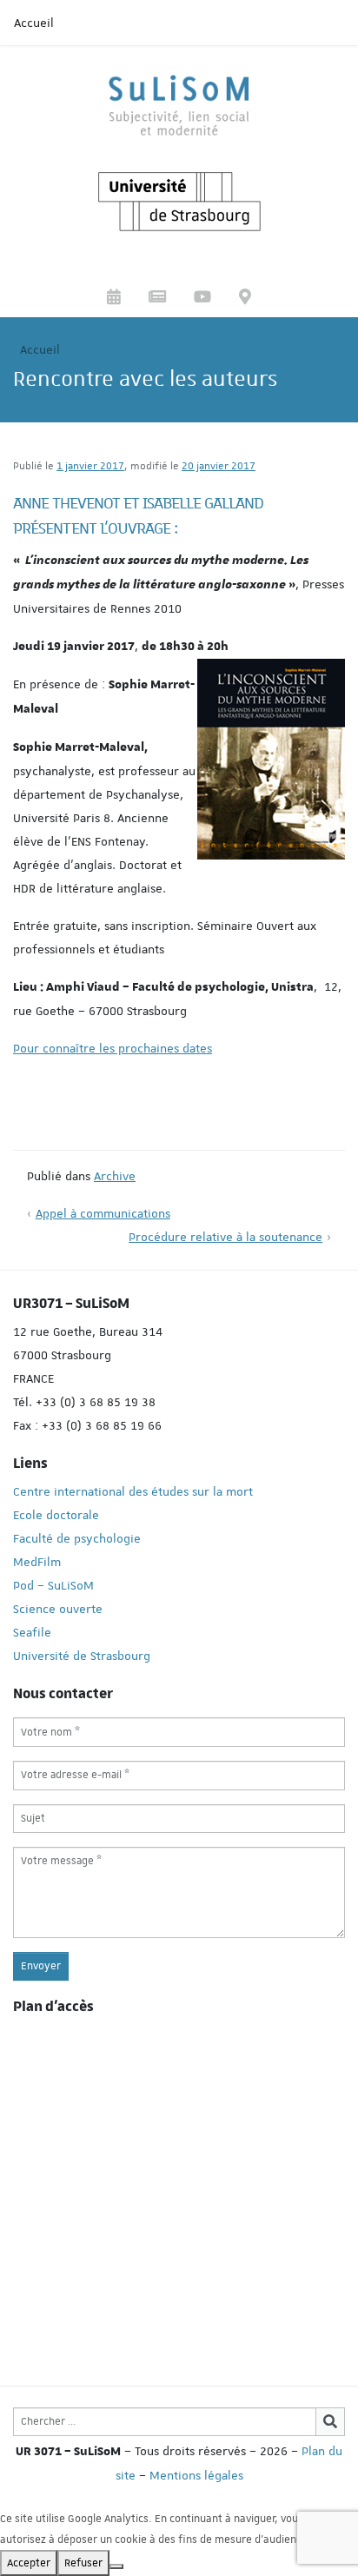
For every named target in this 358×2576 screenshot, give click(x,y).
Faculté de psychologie (77, 1538)
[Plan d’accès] (245, 299)
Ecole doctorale (56, 1515)
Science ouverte (58, 1609)
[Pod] (202, 299)
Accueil (34, 23)
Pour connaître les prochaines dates (113, 1048)
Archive (115, 1176)
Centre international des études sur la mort (133, 1491)
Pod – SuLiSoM (53, 1585)
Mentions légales (196, 2475)
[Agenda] (114, 299)
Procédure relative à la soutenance (225, 1237)
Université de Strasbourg (82, 1656)
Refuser (83, 2563)
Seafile (32, 1632)
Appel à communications (103, 1213)
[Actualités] (157, 299)
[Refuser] (116, 2566)
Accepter (29, 2563)
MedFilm (37, 1562)
